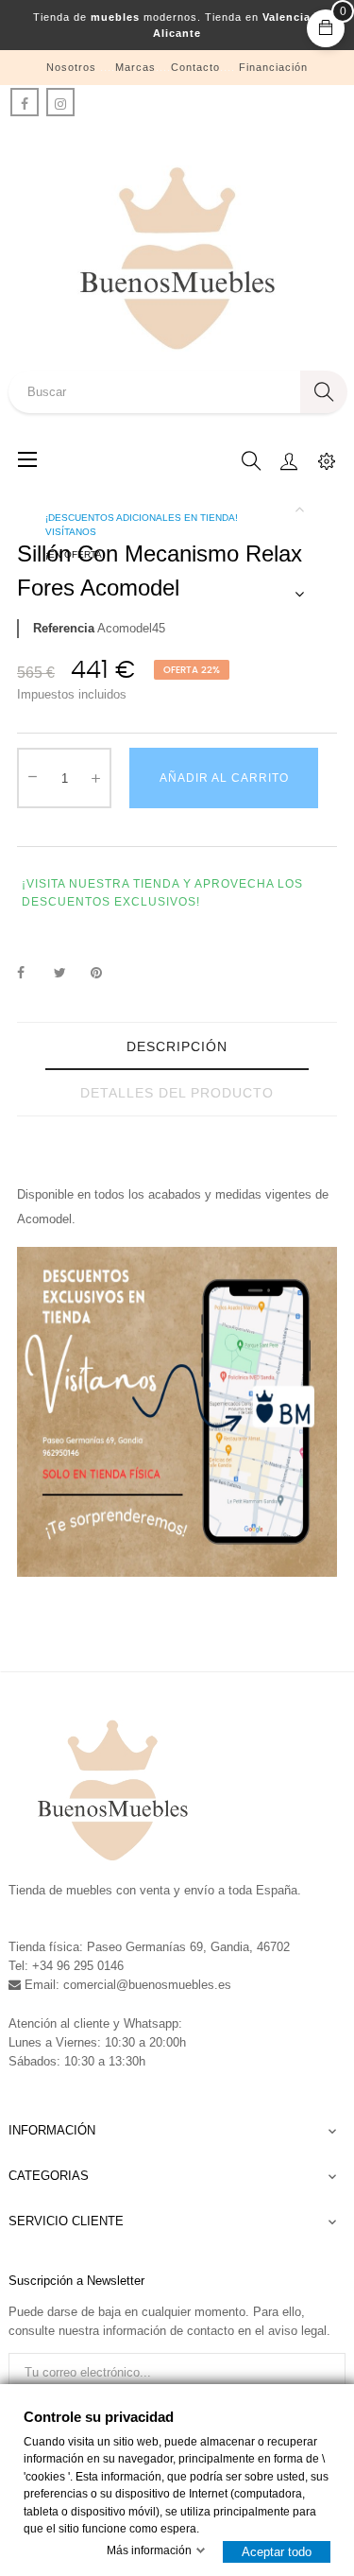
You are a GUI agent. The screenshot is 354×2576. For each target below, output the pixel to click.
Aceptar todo (277, 2552)
